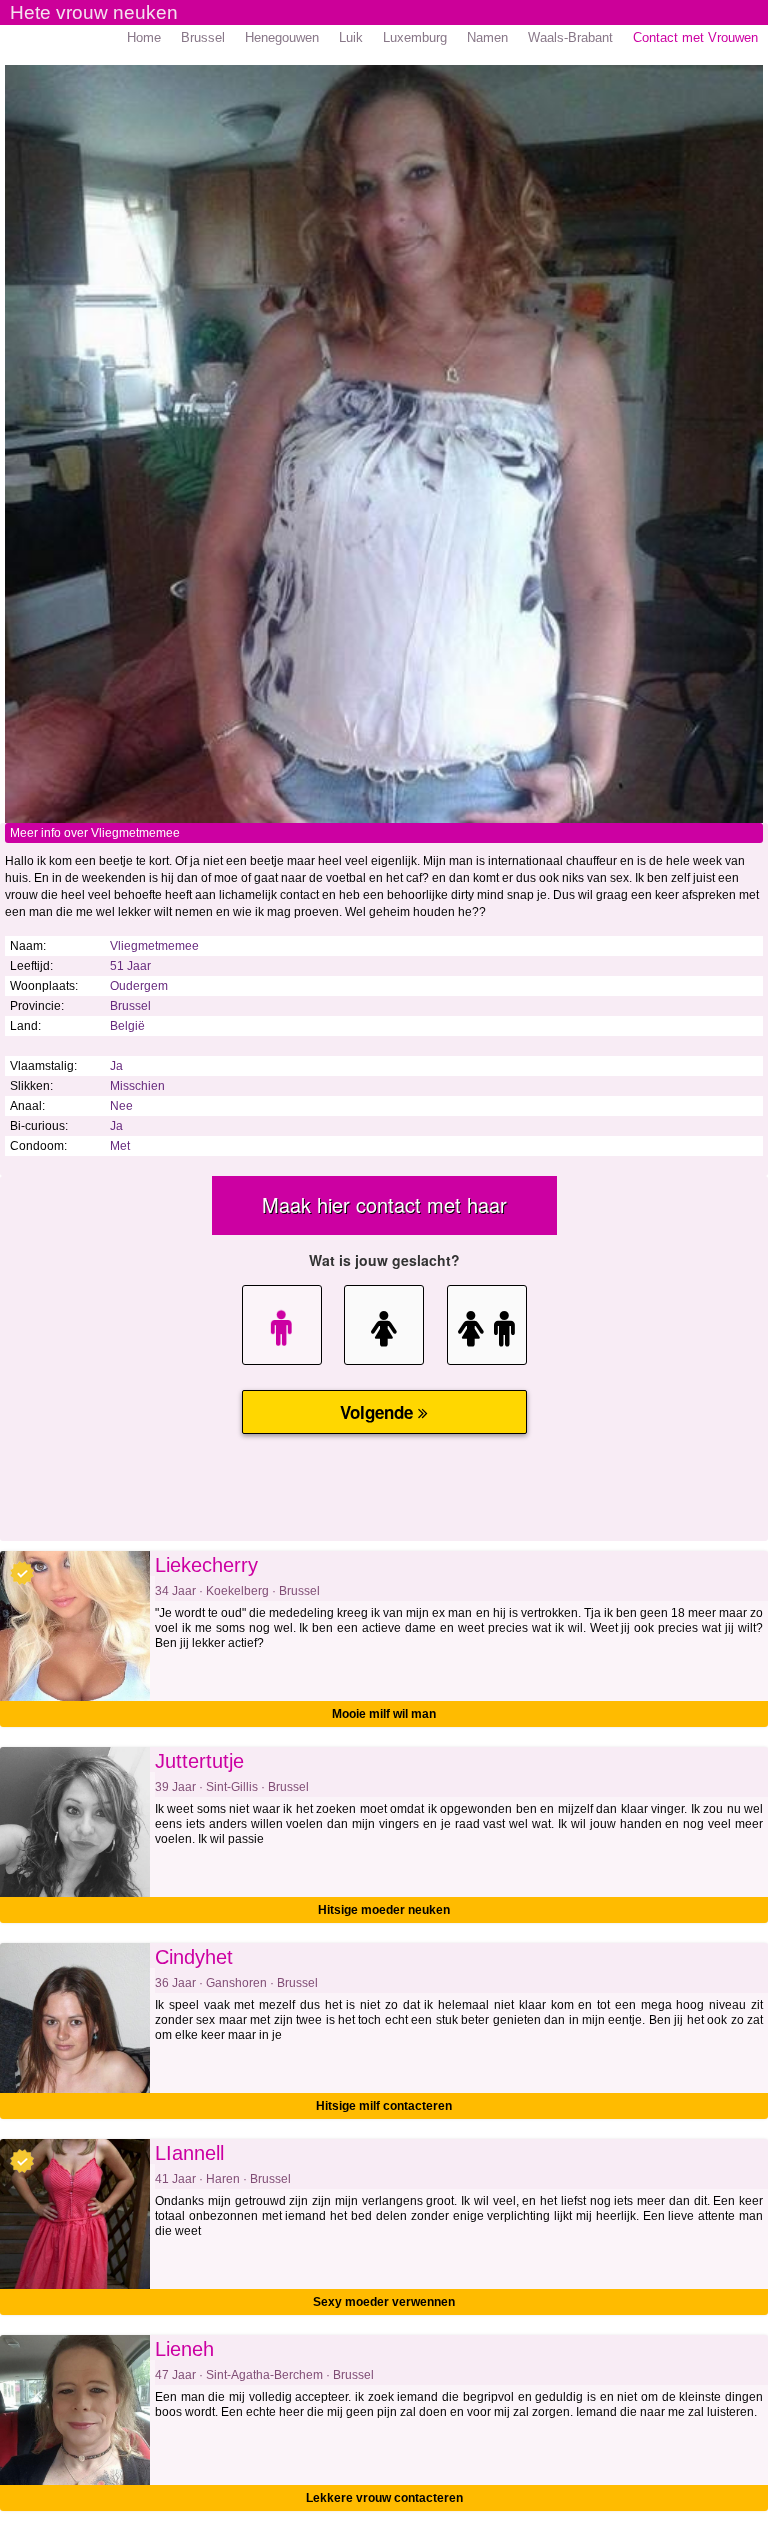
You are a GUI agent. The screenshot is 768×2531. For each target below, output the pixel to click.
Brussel (203, 37)
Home (144, 37)
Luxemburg (415, 37)
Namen (487, 37)
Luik (351, 37)
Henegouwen (282, 37)
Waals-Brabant (570, 37)
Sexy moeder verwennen (384, 2302)
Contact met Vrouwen (695, 37)
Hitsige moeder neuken (384, 1910)
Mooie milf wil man (384, 1714)
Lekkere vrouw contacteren (384, 2498)
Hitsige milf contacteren (384, 2106)
